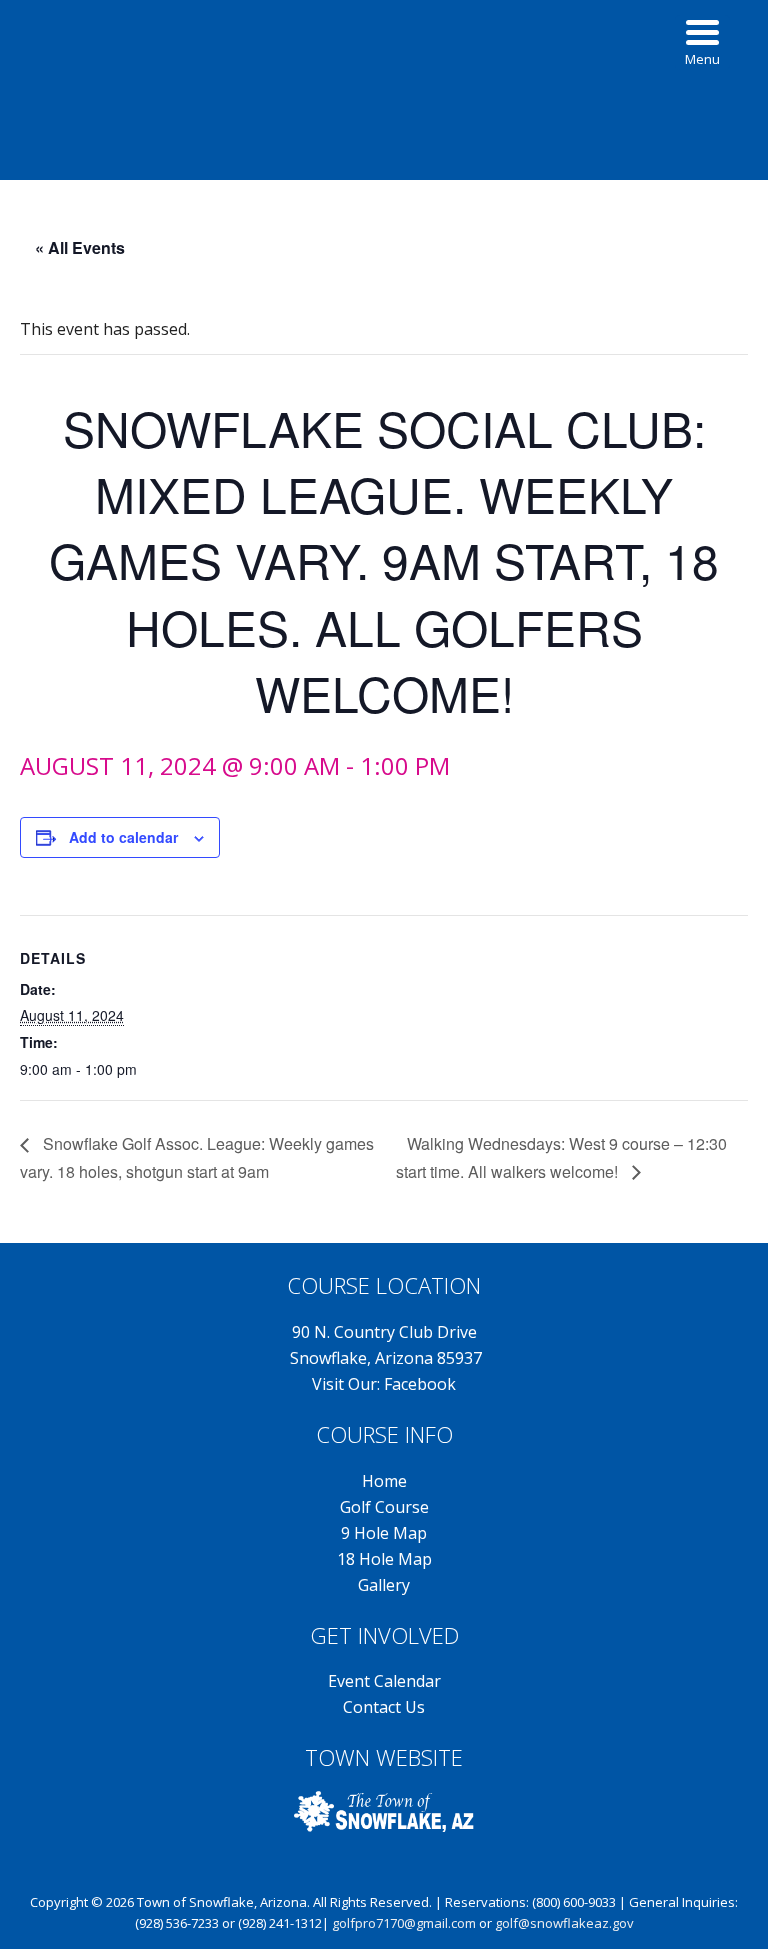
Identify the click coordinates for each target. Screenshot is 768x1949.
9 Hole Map (384, 1533)
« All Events (80, 247)
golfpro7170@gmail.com (404, 1923)
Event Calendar (384, 1681)
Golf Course (384, 1507)
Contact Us (384, 1707)
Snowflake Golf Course (384, 64)
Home (384, 1481)
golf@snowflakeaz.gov (564, 1923)
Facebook (420, 1384)
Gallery (384, 1585)
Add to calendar (123, 837)
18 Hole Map (384, 1559)
